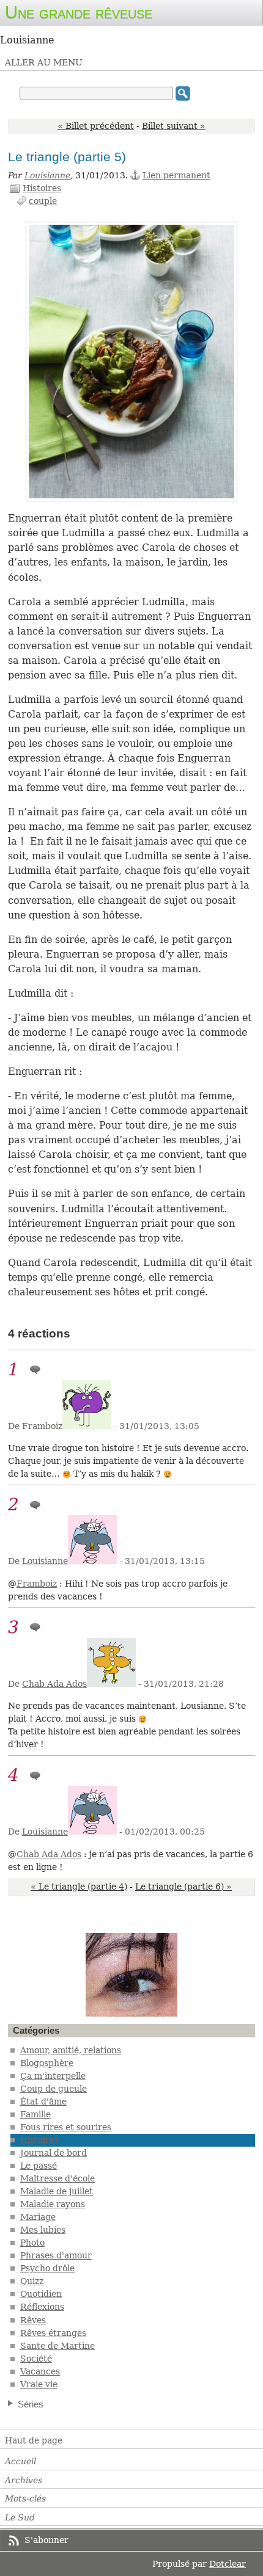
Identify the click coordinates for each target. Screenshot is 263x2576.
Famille (35, 2114)
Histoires (42, 188)
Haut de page (34, 2440)
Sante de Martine (57, 2346)
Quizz (32, 2281)
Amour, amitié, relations (71, 2050)
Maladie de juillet (57, 2191)
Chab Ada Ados (54, 1684)
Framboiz (37, 1584)
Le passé (39, 2166)
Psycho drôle (47, 2268)
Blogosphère (47, 2063)
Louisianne (47, 175)
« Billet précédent (96, 126)
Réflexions (42, 2307)
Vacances (40, 2371)
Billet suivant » (174, 126)
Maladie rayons (53, 2204)
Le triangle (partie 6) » (183, 1887)
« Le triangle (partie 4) (79, 1887)
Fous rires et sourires (66, 2127)
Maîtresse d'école (57, 2178)
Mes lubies (43, 2230)
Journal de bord (54, 2153)
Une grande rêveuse (79, 12)
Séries (31, 2404)
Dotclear (228, 2564)
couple (43, 201)
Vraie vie (39, 2384)
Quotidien (41, 2294)
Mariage (38, 2217)
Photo (32, 2243)
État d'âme (43, 2101)
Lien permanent (176, 175)
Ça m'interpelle (53, 2076)
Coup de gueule (54, 2089)
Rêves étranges (53, 2333)
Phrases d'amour (56, 2255)
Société (36, 2359)
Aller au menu (44, 62)
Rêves (33, 2320)
